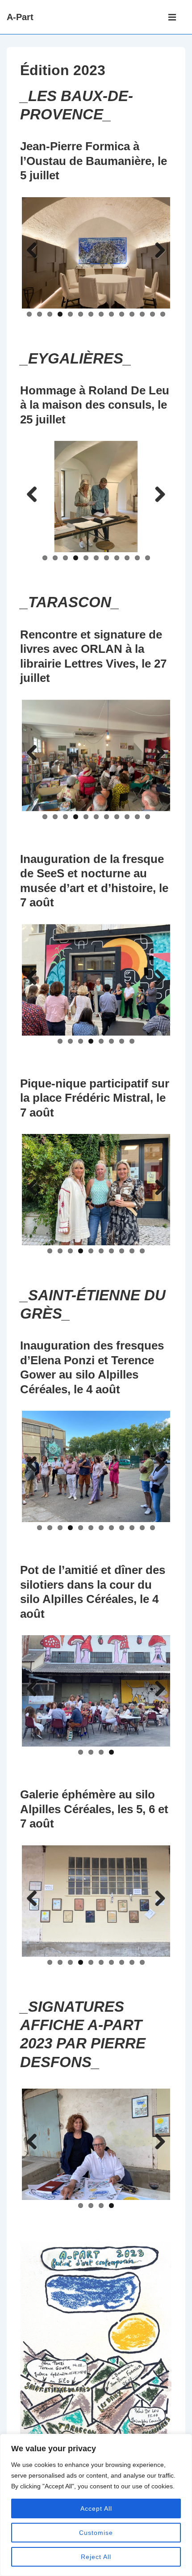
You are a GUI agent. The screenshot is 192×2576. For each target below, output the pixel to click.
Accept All (96, 2508)
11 (132, 314)
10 (122, 314)
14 (163, 314)
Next (157, 251)
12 (142, 314)
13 (152, 314)
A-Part (20, 17)
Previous (35, 251)
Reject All (96, 2557)
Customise (96, 2533)
